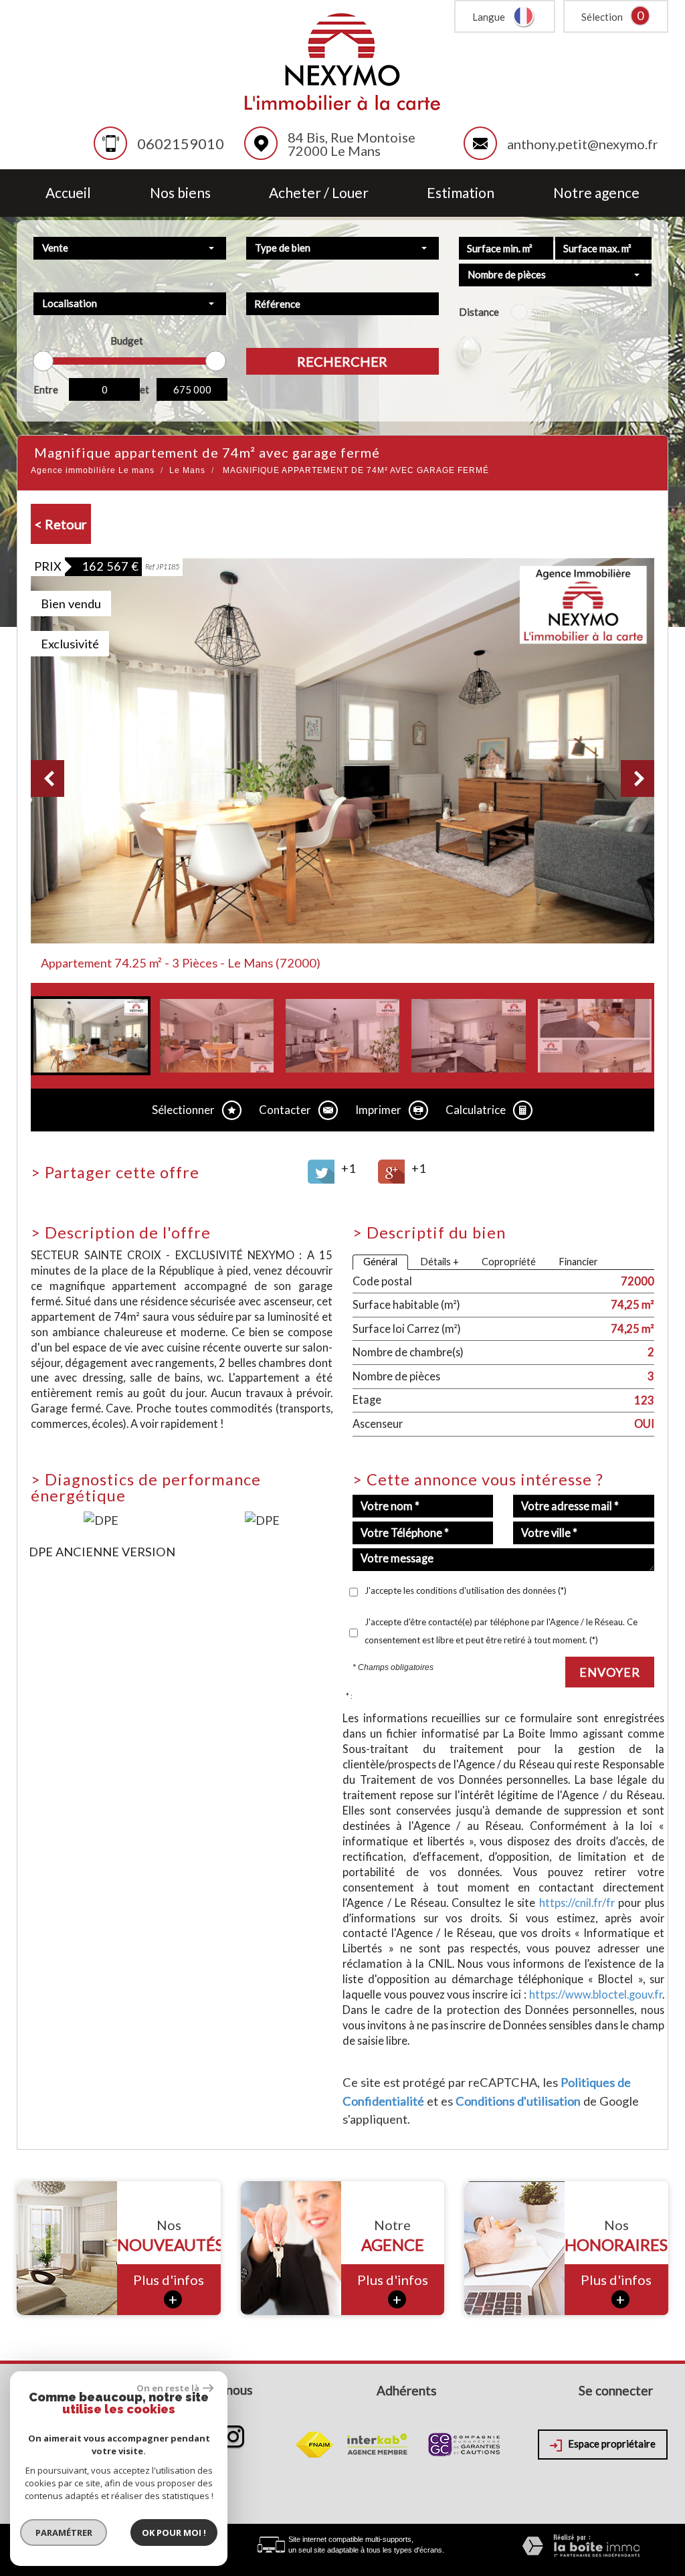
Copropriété (509, 1262)
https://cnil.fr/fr (577, 1903)
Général (380, 1262)
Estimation (461, 193)
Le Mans (187, 470)
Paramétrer (64, 2533)
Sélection (602, 17)
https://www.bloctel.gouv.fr (596, 1994)
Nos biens (180, 193)
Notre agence (596, 193)
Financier (578, 1262)
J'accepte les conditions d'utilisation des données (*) (466, 1590)
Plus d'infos (169, 2290)
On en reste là (168, 2388)
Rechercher (342, 361)
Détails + (439, 1262)
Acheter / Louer (319, 193)
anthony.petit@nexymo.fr (583, 144)
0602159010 (181, 144)
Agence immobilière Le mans (93, 470)
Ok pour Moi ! (174, 2533)
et (144, 389)
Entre (46, 389)
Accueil (68, 193)
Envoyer (610, 1672)
